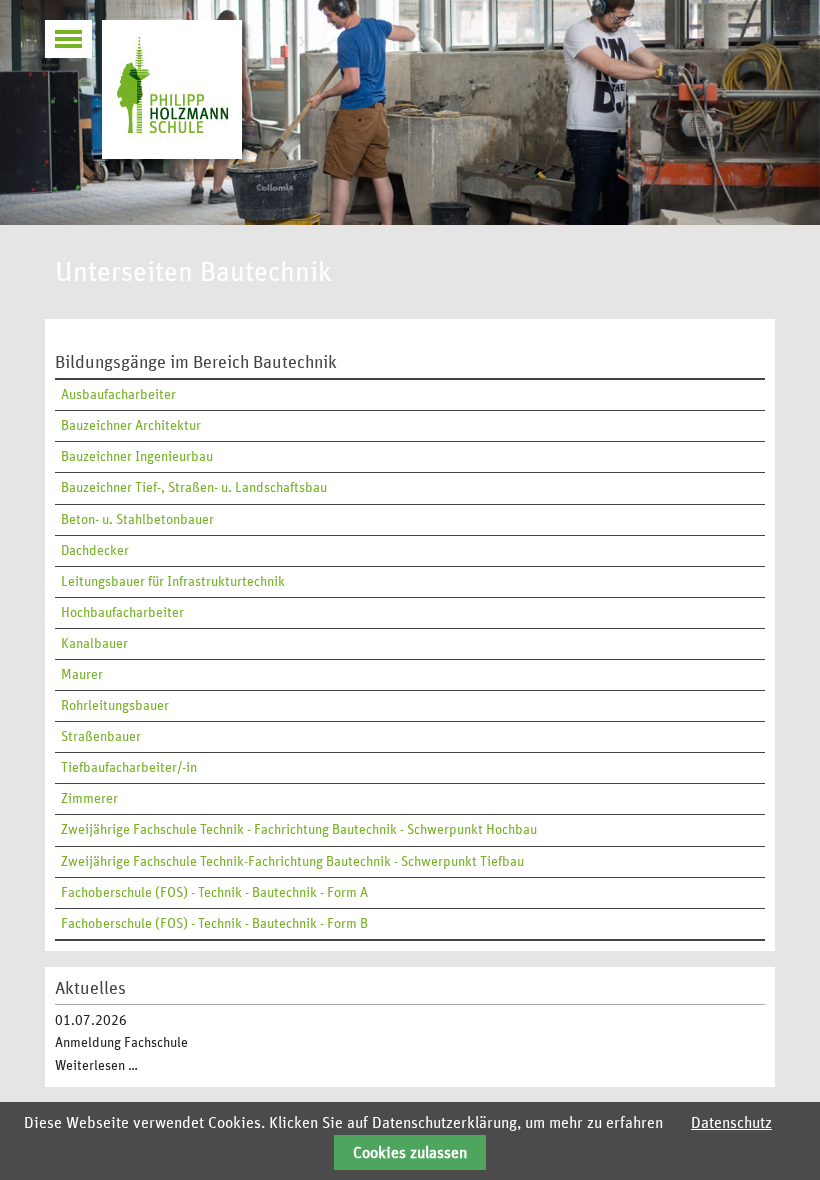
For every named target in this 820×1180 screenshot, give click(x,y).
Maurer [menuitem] (82, 675)
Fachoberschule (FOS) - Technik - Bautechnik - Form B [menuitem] (214, 924)
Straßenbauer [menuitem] (101, 737)
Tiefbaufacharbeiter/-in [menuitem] (129, 768)
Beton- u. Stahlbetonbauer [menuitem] (137, 520)
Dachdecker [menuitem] (95, 551)
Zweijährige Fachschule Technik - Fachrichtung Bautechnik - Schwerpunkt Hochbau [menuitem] (299, 830)
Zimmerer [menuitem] (89, 799)
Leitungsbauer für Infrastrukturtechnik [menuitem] (173, 582)
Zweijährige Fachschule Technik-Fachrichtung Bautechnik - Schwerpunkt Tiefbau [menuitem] (292, 862)
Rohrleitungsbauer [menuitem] (115, 706)
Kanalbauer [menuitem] (94, 644)
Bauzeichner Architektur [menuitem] (131, 426)
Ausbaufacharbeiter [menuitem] (118, 395)
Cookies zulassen (410, 1153)
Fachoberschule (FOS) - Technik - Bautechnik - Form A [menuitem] (214, 893)
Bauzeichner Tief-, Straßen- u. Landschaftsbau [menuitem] (194, 488)
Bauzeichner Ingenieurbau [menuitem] (137, 457)
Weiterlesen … (96, 1066)
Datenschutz (731, 1123)
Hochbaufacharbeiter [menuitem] (122, 613)
